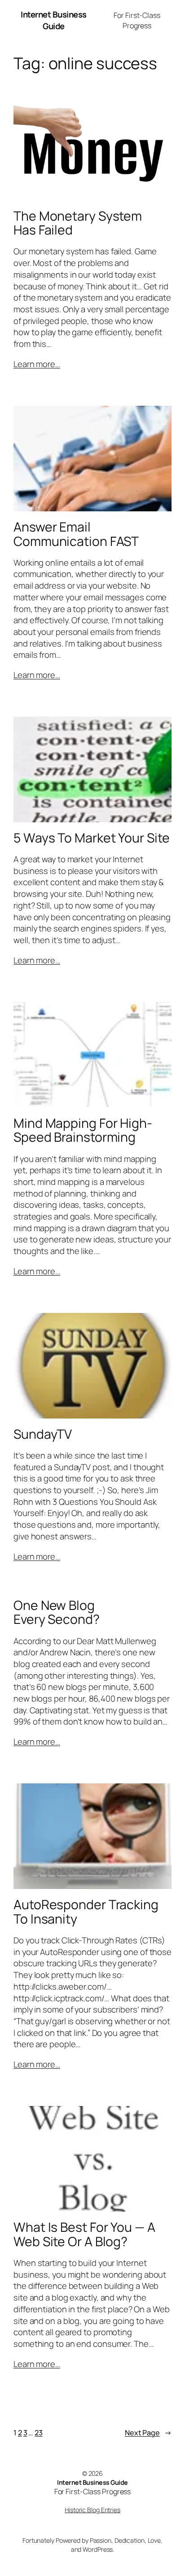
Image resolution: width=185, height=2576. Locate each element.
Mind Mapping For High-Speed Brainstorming (83, 1131)
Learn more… (37, 364)
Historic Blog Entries (92, 2510)
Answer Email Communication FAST (76, 534)
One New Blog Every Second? (57, 1613)
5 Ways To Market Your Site (91, 838)
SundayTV (43, 1434)
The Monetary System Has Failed (78, 223)
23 (39, 2433)
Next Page (148, 2433)
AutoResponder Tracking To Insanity (86, 1912)
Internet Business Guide (54, 20)
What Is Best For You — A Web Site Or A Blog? (84, 2235)
